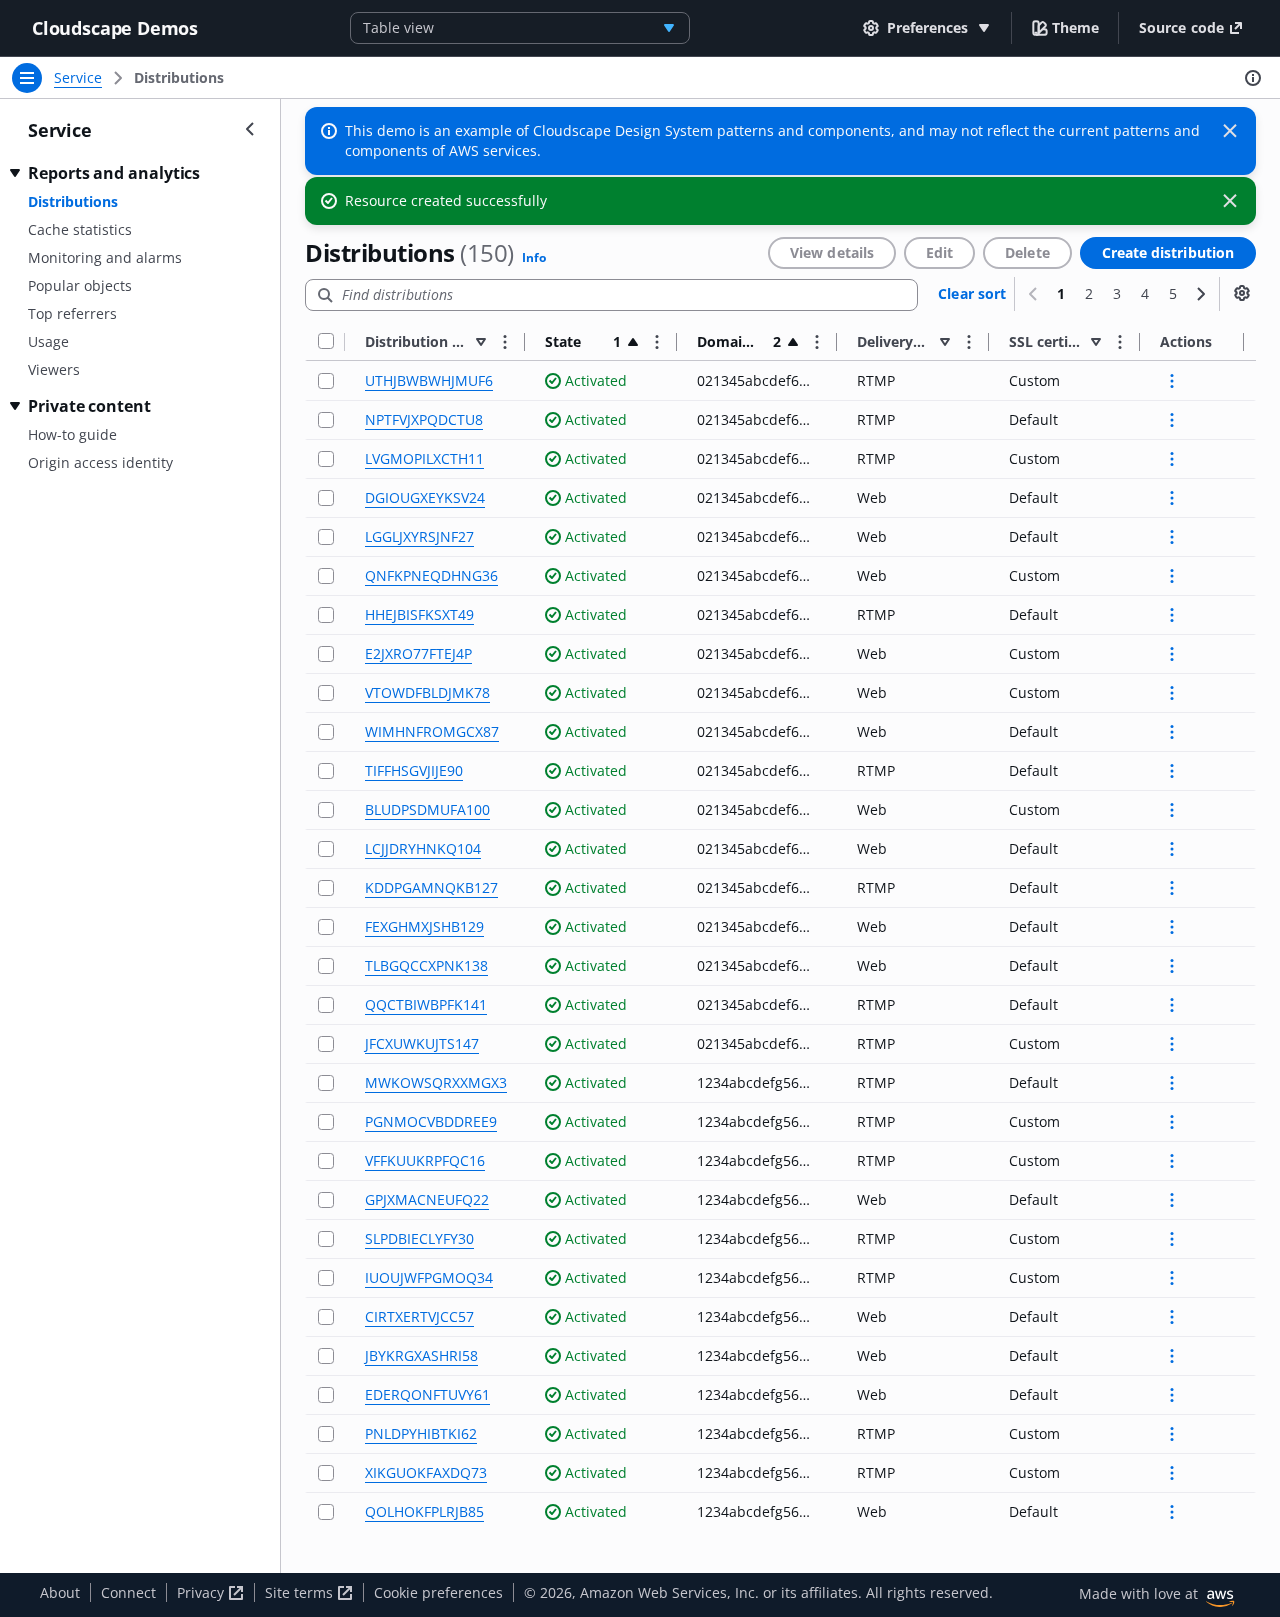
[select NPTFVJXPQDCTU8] (326, 420)
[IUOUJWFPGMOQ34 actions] (1172, 1278)
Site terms (301, 1592)
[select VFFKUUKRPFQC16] (326, 1161)
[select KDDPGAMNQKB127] (326, 888)
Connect (128, 1592)
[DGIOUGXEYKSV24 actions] (1172, 498)
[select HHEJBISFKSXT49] (326, 615)
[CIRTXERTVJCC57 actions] (1172, 1317)
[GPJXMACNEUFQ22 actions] (1172, 1200)
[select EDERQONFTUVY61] (326, 1395)
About (60, 1592)
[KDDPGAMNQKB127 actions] (1172, 888)
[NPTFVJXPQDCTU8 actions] (1172, 420)
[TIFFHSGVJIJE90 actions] (1172, 771)
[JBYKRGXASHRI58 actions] (1172, 1356)
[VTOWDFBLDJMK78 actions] (1172, 693)
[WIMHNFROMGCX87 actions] (1172, 732)
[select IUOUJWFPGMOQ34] (326, 1278)
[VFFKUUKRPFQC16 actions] (1172, 1161)
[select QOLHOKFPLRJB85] (326, 1512)
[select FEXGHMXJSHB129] (326, 927)
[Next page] (1201, 294)
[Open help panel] (1253, 78)
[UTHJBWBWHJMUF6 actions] (1172, 381)
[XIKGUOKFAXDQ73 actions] (1172, 1473)
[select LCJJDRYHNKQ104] (326, 849)
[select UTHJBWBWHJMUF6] (326, 381)
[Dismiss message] (1230, 131)
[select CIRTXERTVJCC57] (326, 1317)
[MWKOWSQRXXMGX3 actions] (1172, 1083)
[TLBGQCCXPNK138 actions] (1172, 966)
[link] (179, 78)
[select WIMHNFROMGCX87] (326, 732)
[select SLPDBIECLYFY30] (326, 1239)
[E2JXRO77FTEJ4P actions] (1172, 654)
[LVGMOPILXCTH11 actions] (1172, 459)
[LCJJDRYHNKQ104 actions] (1172, 849)
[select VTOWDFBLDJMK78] (326, 693)
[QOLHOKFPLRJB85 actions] (1172, 1512)
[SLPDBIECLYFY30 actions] (1172, 1239)
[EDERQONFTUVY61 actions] (1172, 1395)
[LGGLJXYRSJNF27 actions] (1172, 537)
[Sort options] (505, 342)
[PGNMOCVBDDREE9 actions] (1172, 1122)
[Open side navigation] (27, 78)
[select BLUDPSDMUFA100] (326, 810)
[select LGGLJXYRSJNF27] (326, 537)
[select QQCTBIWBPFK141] (326, 1005)
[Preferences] (1242, 293)
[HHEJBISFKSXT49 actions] (1172, 615)
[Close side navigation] (250, 129)
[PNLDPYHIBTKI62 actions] (1172, 1434)
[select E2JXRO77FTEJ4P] (326, 654)
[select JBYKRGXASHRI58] (326, 1356)
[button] (1065, 27)
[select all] (326, 342)
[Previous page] (1033, 294)
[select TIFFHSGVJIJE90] (326, 771)
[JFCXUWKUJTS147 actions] (1172, 1044)
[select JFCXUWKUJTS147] (326, 1044)
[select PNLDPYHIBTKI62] (326, 1434)
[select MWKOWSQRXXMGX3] (326, 1083)
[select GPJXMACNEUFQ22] (326, 1200)
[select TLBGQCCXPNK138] (326, 966)
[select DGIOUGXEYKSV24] (326, 498)
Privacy (202, 1592)
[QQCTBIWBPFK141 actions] (1172, 1005)
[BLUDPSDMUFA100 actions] (1172, 810)
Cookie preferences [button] (438, 1592)
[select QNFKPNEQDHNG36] (326, 576)
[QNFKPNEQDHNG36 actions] (1172, 576)
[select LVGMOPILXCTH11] (326, 459)
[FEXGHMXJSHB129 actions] (1172, 927)
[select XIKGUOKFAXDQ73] (326, 1473)
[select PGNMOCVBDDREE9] (326, 1122)
